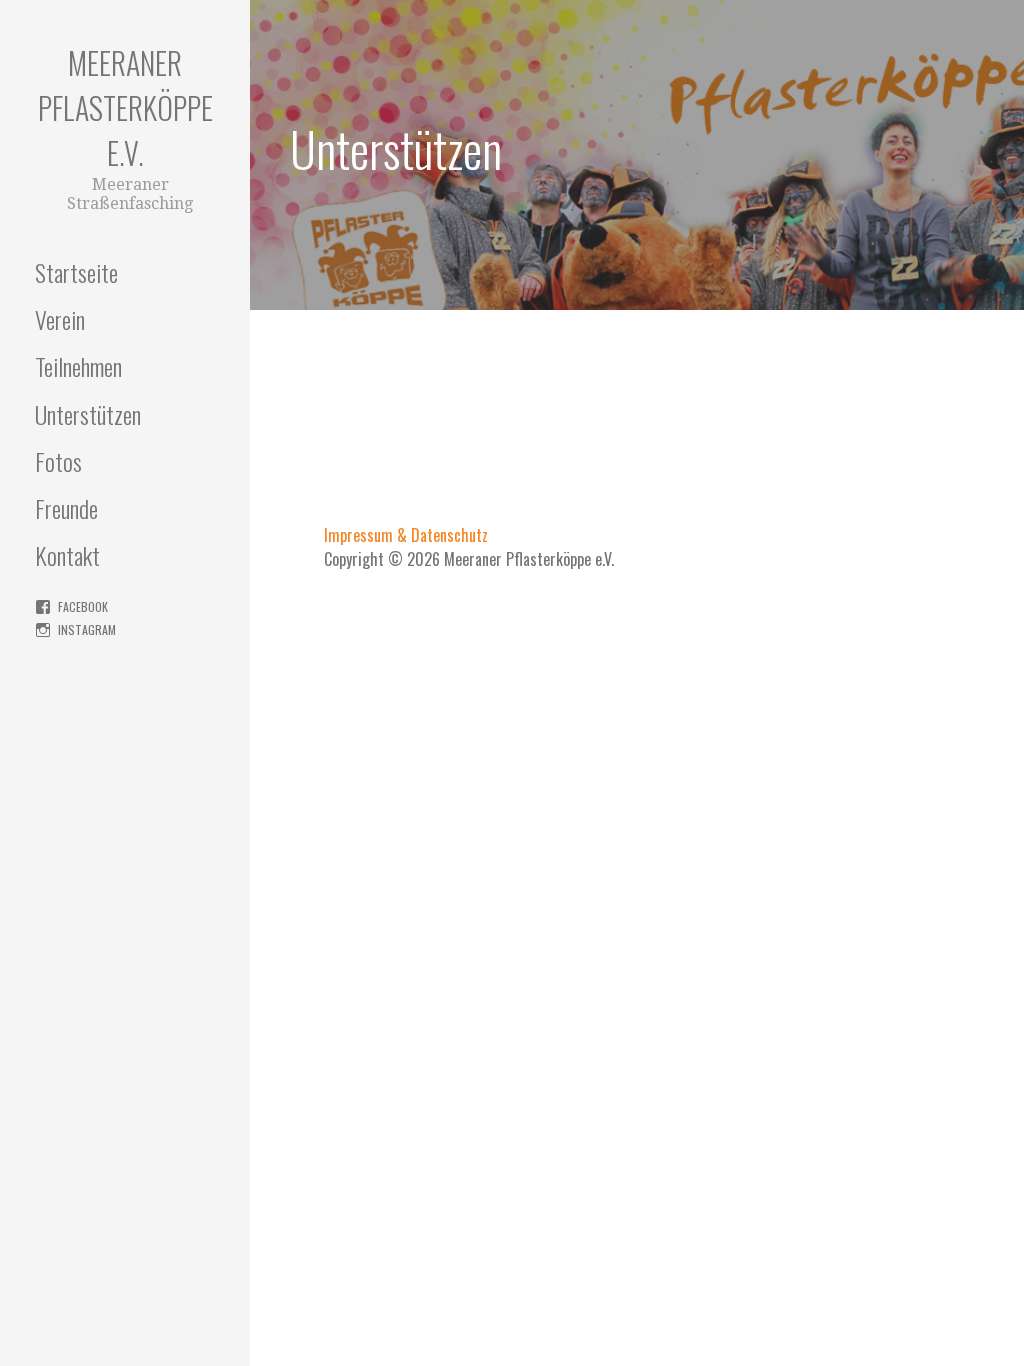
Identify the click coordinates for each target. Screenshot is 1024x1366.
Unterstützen (88, 414)
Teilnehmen (78, 366)
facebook (83, 606)
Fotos (58, 461)
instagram (87, 629)
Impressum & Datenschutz (406, 535)
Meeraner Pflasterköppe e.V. (125, 107)
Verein (60, 319)
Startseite (76, 272)
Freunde (66, 508)
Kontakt (67, 555)
